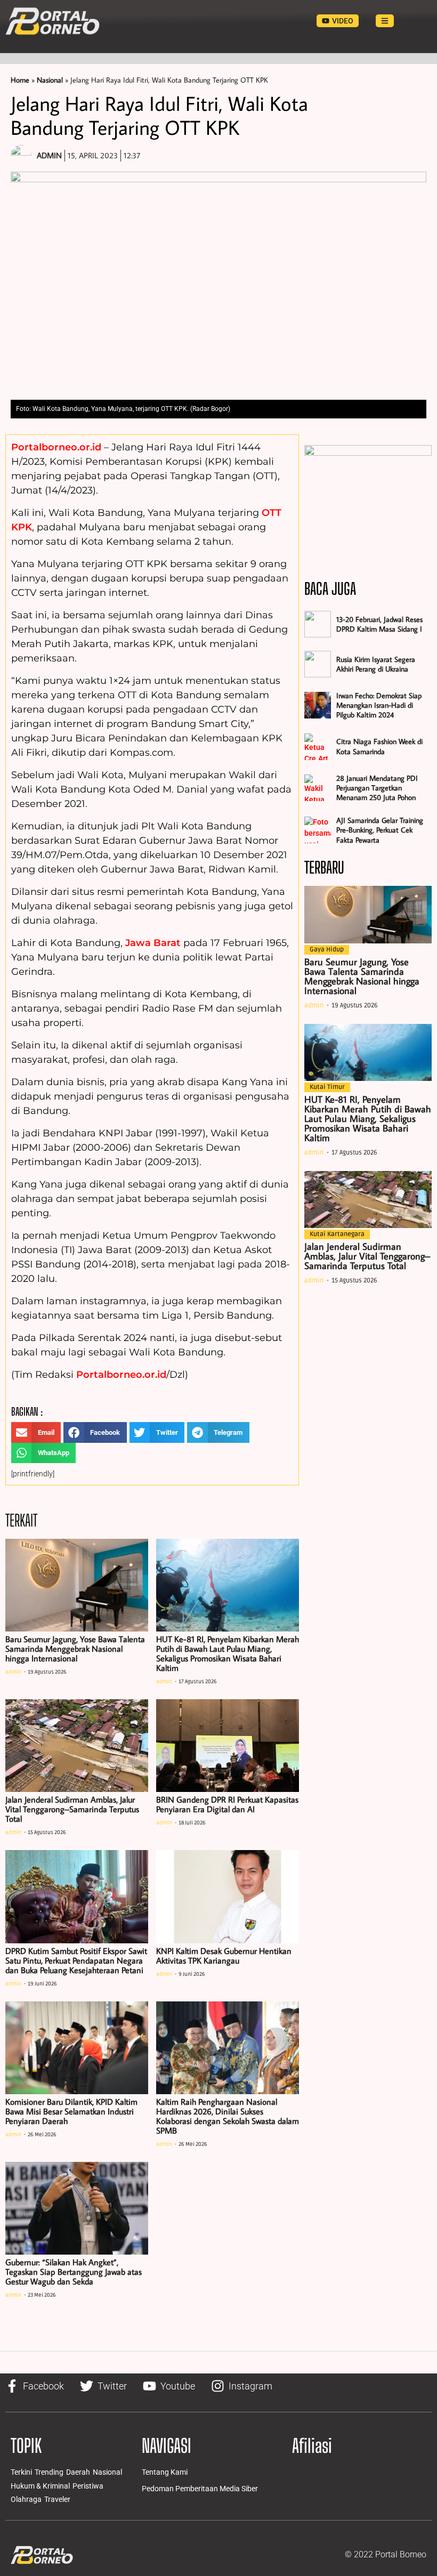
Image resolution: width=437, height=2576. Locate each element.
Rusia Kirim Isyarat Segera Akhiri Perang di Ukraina (376, 664)
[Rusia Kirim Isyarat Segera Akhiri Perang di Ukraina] (318, 664)
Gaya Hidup (327, 950)
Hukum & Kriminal (40, 2486)
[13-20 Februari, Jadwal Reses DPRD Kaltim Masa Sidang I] (318, 624)
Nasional (50, 80)
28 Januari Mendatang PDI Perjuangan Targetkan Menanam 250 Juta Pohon (377, 788)
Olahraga (26, 2499)
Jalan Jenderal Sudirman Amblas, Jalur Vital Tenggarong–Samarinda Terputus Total (72, 1809)
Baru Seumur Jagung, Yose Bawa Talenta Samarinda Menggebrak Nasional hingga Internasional (75, 1649)
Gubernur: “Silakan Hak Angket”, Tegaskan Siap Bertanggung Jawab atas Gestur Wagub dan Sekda (74, 2272)
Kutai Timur (327, 1087)
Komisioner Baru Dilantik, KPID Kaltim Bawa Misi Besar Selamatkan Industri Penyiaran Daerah (71, 2111)
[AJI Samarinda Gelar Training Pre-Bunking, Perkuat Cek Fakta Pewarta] (318, 830)
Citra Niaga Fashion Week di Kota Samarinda (379, 746)
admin (13, 1672)
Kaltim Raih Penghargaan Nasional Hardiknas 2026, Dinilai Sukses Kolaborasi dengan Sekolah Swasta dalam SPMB (228, 2116)
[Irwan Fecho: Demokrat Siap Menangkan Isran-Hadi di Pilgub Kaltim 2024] (318, 705)
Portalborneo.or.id (56, 447)
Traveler (57, 2499)
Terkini (21, 2472)
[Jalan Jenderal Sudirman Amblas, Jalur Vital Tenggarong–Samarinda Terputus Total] (77, 1746)
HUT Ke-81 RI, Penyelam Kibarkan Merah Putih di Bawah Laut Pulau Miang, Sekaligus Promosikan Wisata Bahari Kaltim (228, 1653)
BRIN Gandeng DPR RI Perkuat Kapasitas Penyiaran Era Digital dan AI (227, 1804)
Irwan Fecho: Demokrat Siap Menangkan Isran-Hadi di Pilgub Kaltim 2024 (379, 705)
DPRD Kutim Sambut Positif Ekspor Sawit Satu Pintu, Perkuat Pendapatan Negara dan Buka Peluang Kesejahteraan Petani (76, 1960)
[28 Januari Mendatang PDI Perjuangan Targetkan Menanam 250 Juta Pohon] (318, 788)
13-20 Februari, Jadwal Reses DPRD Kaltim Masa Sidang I (379, 624)
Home (20, 80)
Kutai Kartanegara (337, 1234)
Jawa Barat (153, 943)
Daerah (78, 2472)
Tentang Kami (165, 2472)
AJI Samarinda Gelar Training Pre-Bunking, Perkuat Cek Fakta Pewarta (380, 830)
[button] (36, 1432)
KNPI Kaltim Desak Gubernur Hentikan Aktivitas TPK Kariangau (224, 1956)
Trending (49, 2472)
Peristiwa (88, 2486)
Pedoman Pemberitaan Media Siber (200, 2489)
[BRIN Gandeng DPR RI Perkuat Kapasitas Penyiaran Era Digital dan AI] (228, 1746)
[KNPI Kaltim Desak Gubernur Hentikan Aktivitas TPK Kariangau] (228, 1896)
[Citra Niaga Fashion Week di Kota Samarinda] (318, 747)
